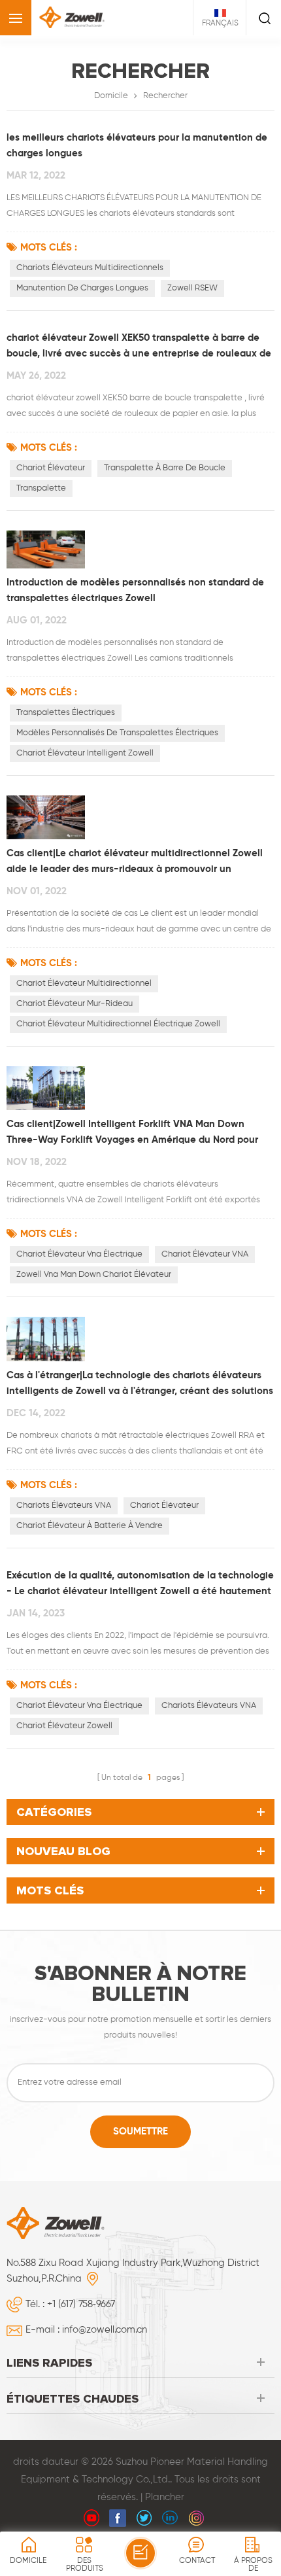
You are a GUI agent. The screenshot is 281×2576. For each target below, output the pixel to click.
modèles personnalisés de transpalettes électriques (117, 733)
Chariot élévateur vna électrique (79, 1254)
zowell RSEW (192, 288)
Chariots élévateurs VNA (64, 1506)
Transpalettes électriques (66, 713)
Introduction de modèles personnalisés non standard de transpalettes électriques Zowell (135, 590)
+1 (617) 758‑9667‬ (81, 2304)
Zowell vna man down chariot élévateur (94, 1275)
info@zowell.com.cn (105, 2330)
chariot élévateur (51, 468)
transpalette (41, 488)
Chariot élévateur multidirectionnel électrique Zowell (118, 1024)
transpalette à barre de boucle (165, 468)
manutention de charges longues (82, 288)
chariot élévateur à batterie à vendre (90, 1526)
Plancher (165, 2497)
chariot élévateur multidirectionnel (84, 983)
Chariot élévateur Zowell (64, 1726)
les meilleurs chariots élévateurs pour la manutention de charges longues (137, 146)
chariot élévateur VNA (205, 1254)
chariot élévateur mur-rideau (74, 1004)
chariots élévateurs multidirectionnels (90, 268)
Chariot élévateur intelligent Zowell (85, 753)
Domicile (111, 96)
